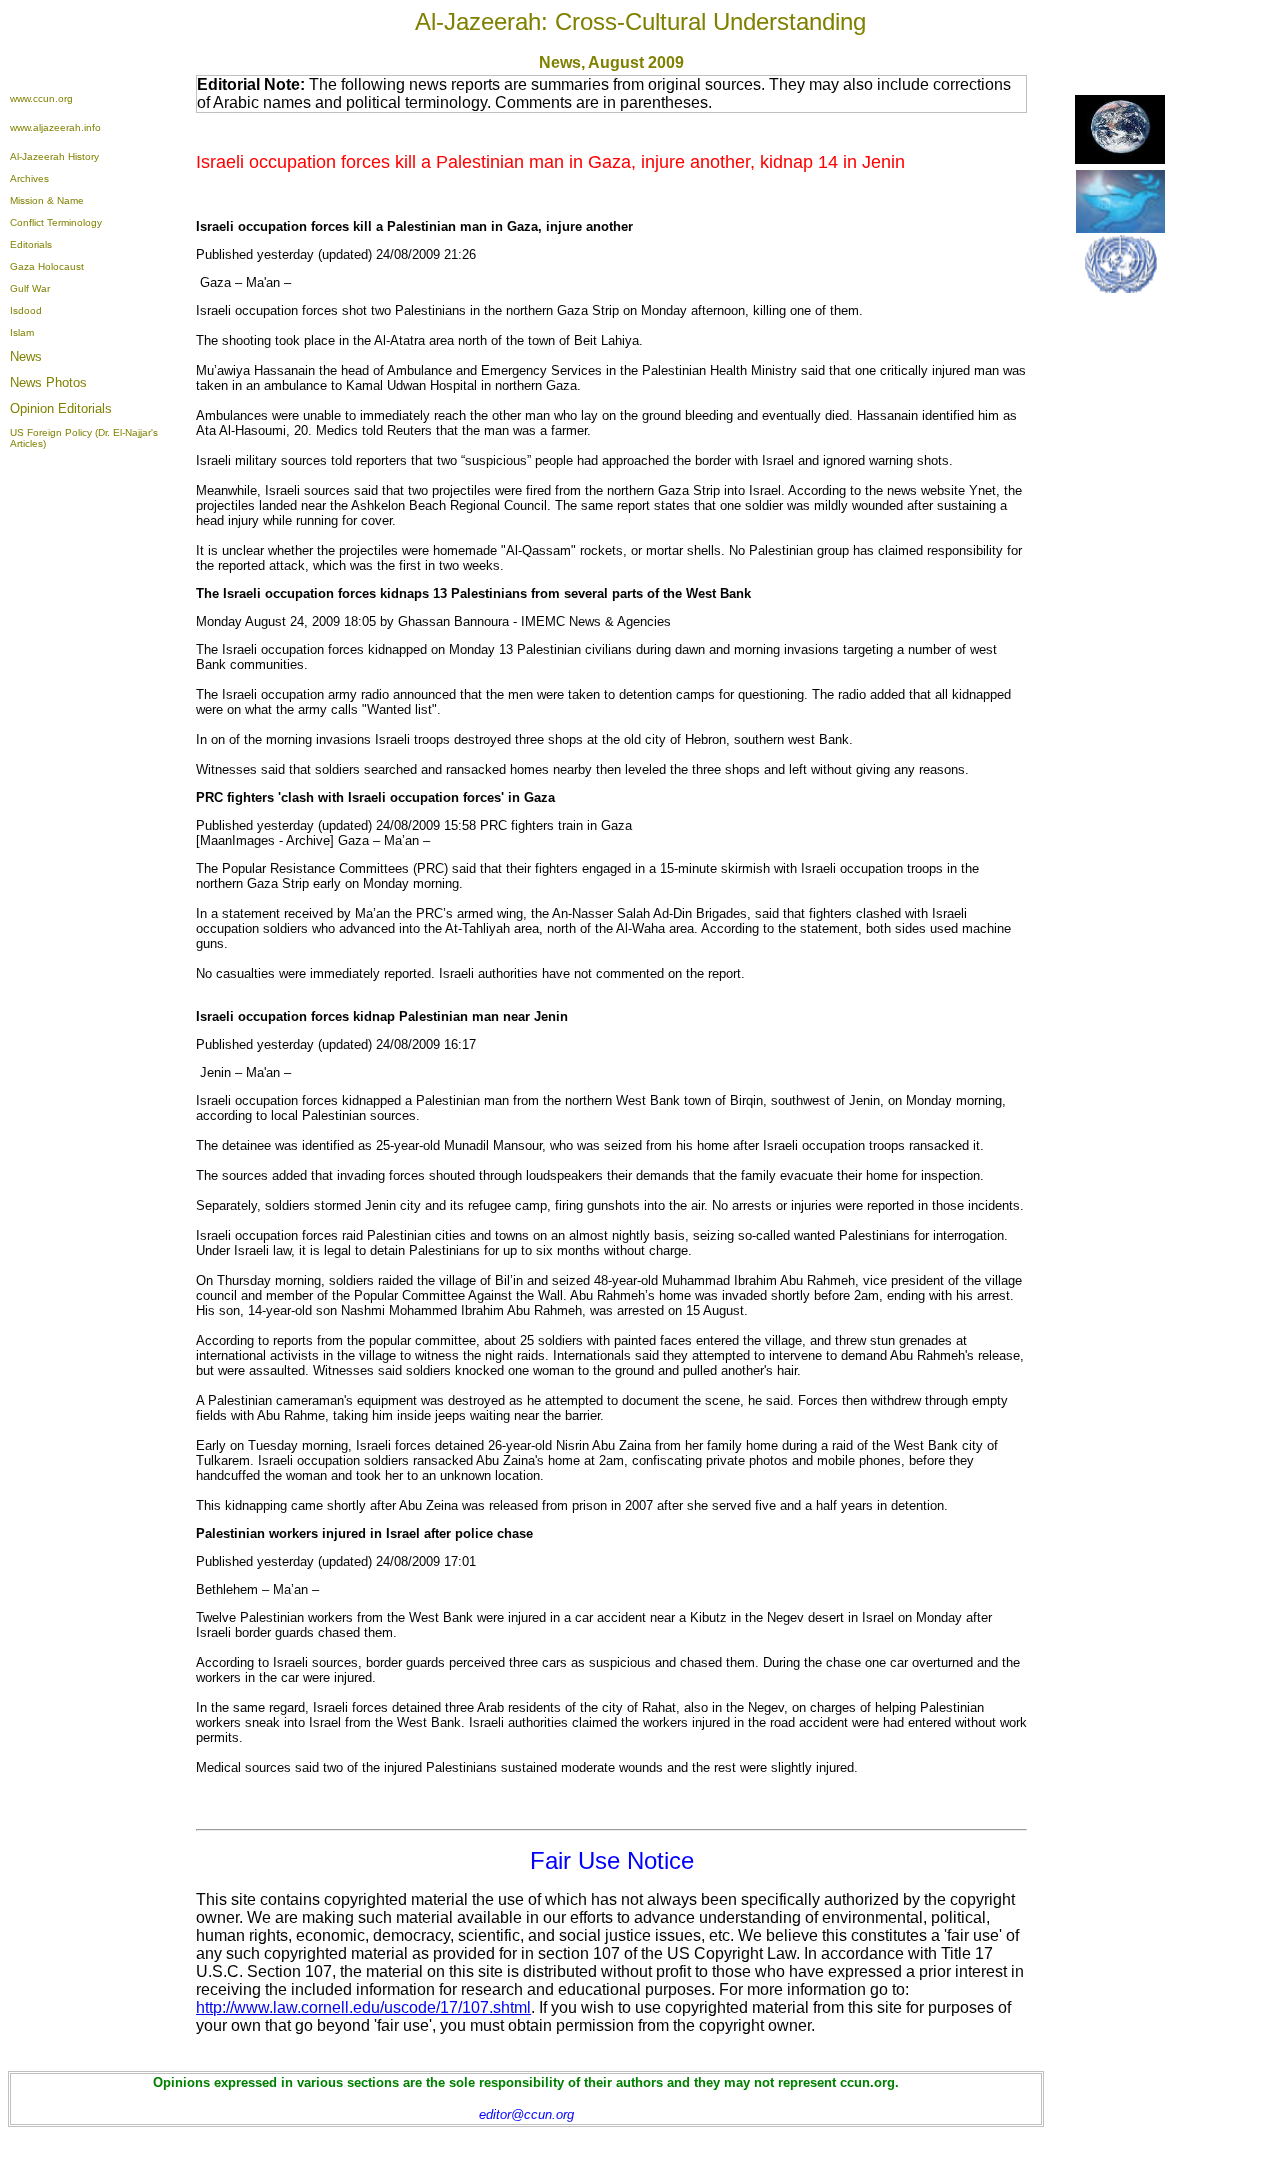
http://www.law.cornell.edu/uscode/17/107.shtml (363, 2007)
